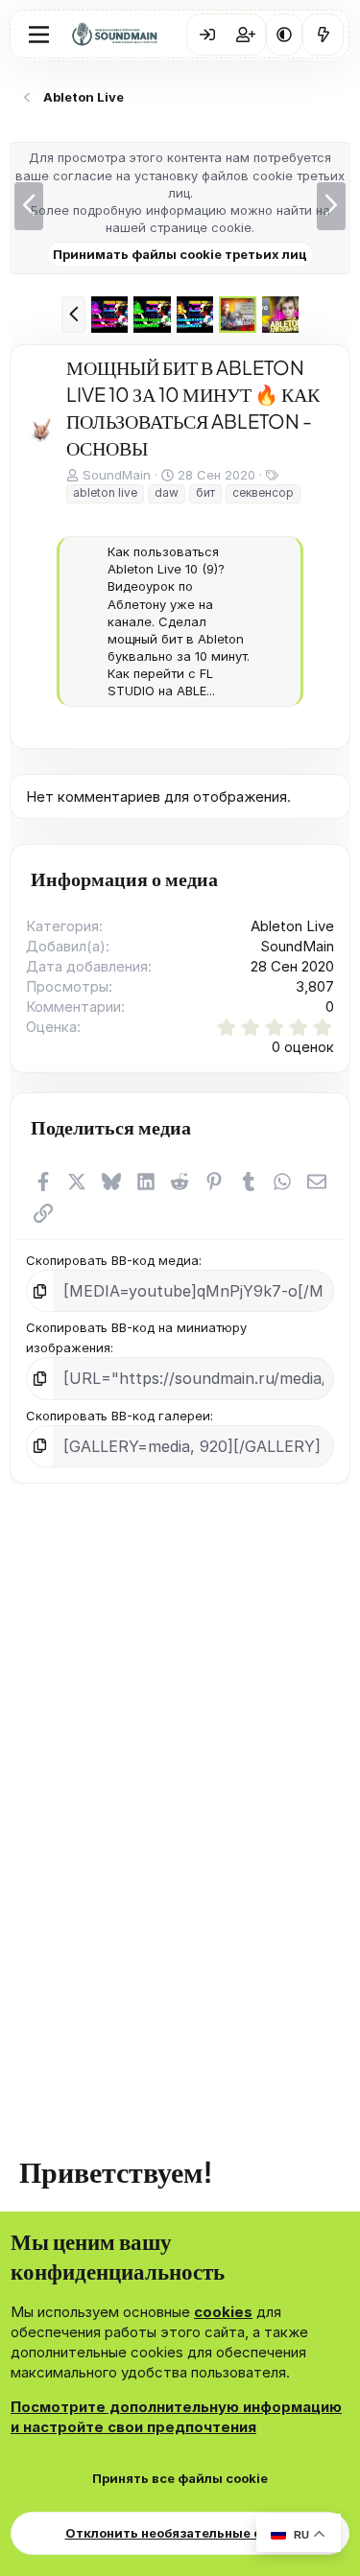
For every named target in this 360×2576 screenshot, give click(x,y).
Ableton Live (292, 970)
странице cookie (201, 227)
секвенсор (263, 492)
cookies (223, 2312)
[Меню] (39, 35)
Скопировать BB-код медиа (112, 1304)
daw (167, 492)
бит (205, 492)
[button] (284, 35)
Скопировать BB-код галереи (118, 1460)
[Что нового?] (323, 35)
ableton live (105, 492)
